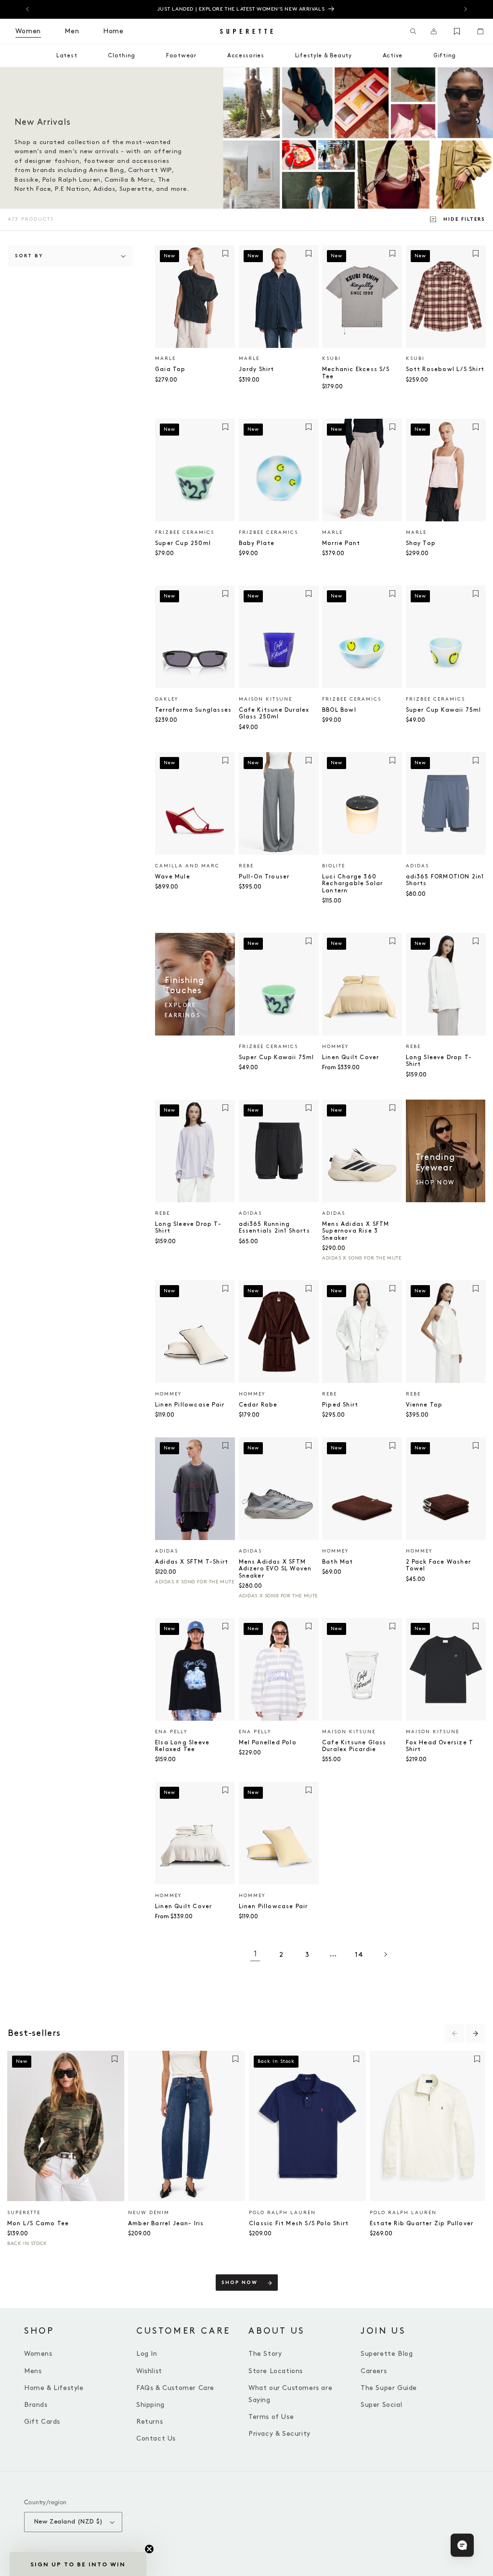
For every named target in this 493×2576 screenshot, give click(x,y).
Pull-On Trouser (264, 877)
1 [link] (255, 1954)
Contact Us (156, 2438)
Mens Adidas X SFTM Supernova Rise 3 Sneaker (356, 1231)
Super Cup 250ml (183, 543)
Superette (24, 2213)
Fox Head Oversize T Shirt (440, 1746)
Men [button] (72, 31)
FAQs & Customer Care (175, 2388)
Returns (149, 2422)
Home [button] (113, 31)
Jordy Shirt (257, 369)
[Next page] (385, 1954)
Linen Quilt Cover (350, 1057)
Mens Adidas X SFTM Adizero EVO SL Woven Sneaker (275, 1569)
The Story (265, 2354)
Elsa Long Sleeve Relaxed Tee (182, 1746)
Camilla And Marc (187, 866)
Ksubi (331, 359)
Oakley (167, 699)
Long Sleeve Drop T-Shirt (439, 1061)
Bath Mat (338, 1562)
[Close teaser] (149, 2549)
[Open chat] (462, 2545)
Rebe (246, 866)
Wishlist (149, 2371)
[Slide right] (476, 2033)
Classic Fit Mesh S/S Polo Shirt (299, 2224)
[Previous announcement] (27, 9)
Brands (36, 2405)
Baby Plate (257, 543)
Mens (33, 2371)
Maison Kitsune (266, 699)
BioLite (334, 866)
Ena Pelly (171, 1732)
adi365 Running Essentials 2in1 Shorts (274, 1228)
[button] (413, 31)
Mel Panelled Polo (268, 1743)
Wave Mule (173, 877)
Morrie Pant (341, 543)
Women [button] (28, 31)
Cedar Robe (258, 1405)
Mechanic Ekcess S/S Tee (356, 373)
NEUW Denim (149, 2213)
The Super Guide (389, 2388)
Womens (38, 2354)
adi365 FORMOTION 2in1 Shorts (445, 880)
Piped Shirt (340, 1405)
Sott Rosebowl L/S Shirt (445, 369)
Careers (374, 2371)
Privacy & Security (279, 2434)
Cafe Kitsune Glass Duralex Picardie (354, 1746)
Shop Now (240, 2283)
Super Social (381, 2405)
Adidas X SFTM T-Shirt (192, 1562)
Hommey (335, 1047)
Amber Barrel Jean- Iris (166, 2224)
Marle (165, 359)
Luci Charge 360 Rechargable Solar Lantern (352, 884)
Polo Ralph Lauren (282, 2213)
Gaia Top (170, 369)
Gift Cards (42, 2422)
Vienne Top (424, 1405)
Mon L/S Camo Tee (38, 2224)
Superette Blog (387, 2354)
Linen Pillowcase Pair (190, 1405)
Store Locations (276, 2371)
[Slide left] (454, 2033)
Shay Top (421, 543)
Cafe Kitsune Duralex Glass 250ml (274, 713)
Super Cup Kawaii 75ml (444, 710)
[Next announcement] (466, 9)
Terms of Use (271, 2417)
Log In (147, 2354)
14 (359, 1955)
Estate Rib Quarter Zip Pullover (422, 2224)
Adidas (417, 866)
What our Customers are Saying (290, 2394)
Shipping (150, 2405)
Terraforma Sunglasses (193, 710)
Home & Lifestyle (54, 2388)
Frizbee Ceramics (185, 532)
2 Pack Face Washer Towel (439, 1565)
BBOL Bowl (339, 710)
